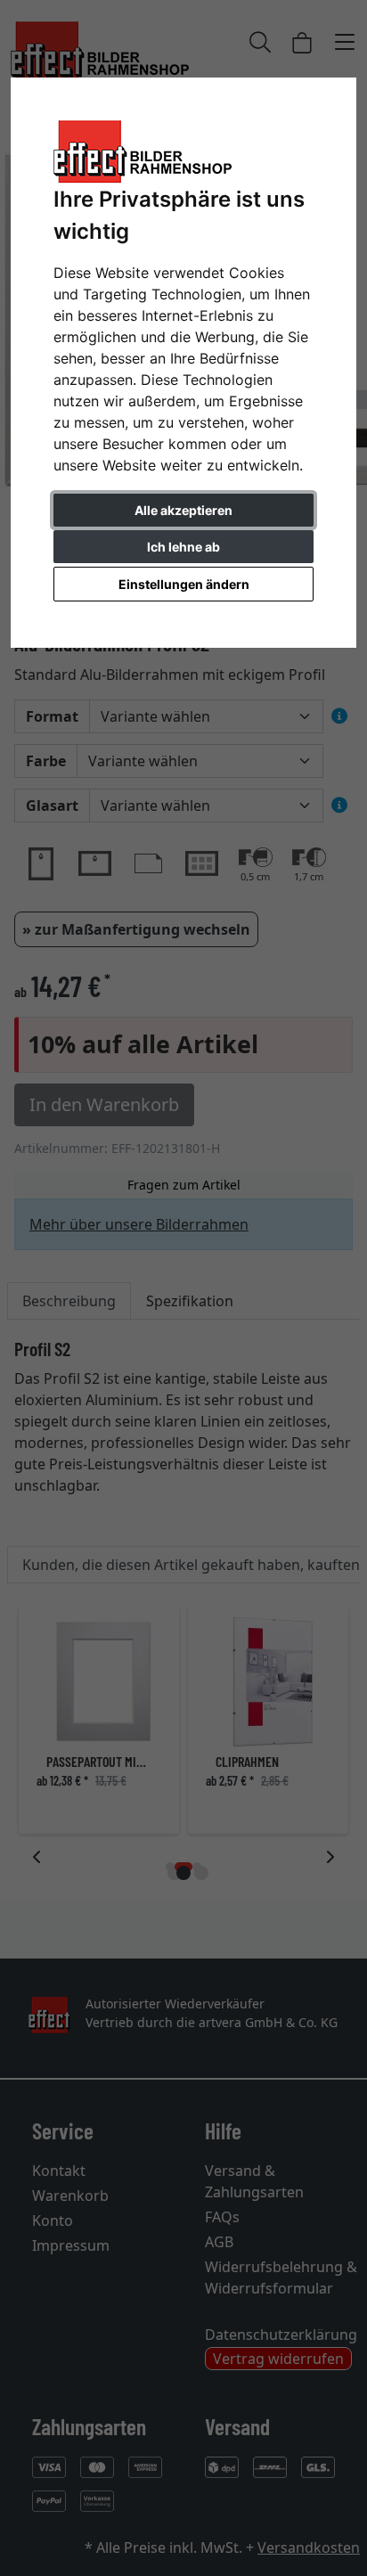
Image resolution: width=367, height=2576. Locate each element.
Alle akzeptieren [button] (183, 510)
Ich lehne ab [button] (183, 547)
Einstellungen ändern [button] (184, 584)
